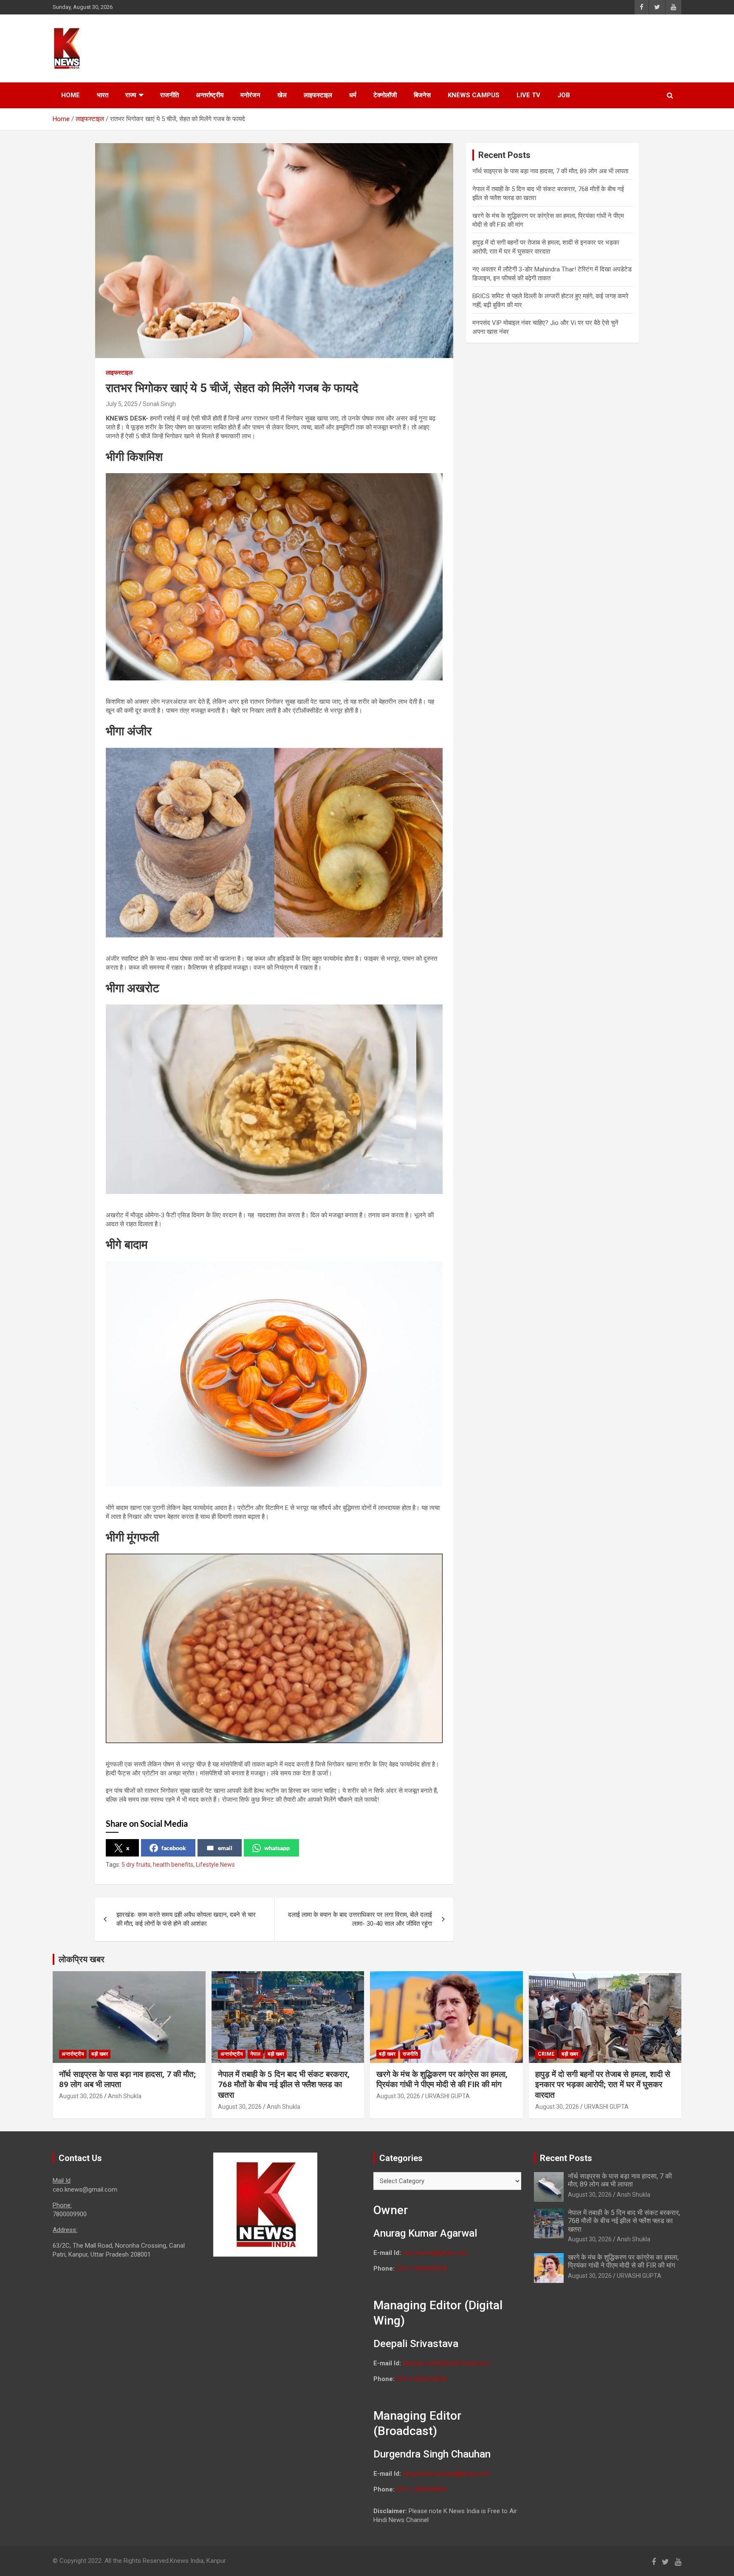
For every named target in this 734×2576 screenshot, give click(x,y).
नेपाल (255, 2054)
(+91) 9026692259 (422, 2379)
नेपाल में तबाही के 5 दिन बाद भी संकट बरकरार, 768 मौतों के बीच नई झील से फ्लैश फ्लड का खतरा (284, 2085)
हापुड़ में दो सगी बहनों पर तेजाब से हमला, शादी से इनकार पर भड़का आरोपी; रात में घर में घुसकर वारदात (603, 2085)
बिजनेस (422, 95)
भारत (103, 95)
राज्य (131, 95)
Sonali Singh (159, 404)
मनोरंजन (250, 95)
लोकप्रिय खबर (82, 1959)
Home (71, 95)
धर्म (353, 95)
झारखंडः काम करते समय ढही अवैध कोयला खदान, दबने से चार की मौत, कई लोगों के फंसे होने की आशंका (186, 1919)
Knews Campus (474, 95)
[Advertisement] (520, 47)
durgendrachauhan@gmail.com (446, 2474)
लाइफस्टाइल (318, 95)
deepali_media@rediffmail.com (446, 2363)
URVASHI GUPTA (447, 2096)
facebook (174, 1848)
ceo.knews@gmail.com (435, 2253)
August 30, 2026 (81, 2096)
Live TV (528, 95)
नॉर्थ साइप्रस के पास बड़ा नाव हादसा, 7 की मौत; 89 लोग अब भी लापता (550, 171)
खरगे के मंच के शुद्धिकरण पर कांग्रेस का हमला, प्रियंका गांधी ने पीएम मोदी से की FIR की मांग (442, 2079)
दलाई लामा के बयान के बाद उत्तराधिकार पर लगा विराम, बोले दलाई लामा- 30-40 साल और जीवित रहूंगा (360, 1919)
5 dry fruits (136, 1865)
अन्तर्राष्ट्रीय (210, 95)
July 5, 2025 (122, 404)
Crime (546, 2054)
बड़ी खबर (100, 2054)
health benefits (173, 1865)
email (225, 1848)
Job (564, 95)
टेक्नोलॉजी (385, 95)
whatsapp (277, 1848)
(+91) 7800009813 (422, 2489)
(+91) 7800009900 (422, 2268)
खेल (282, 95)
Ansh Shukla (125, 2096)
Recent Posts (566, 2158)
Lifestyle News (215, 1865)
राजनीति (169, 95)
